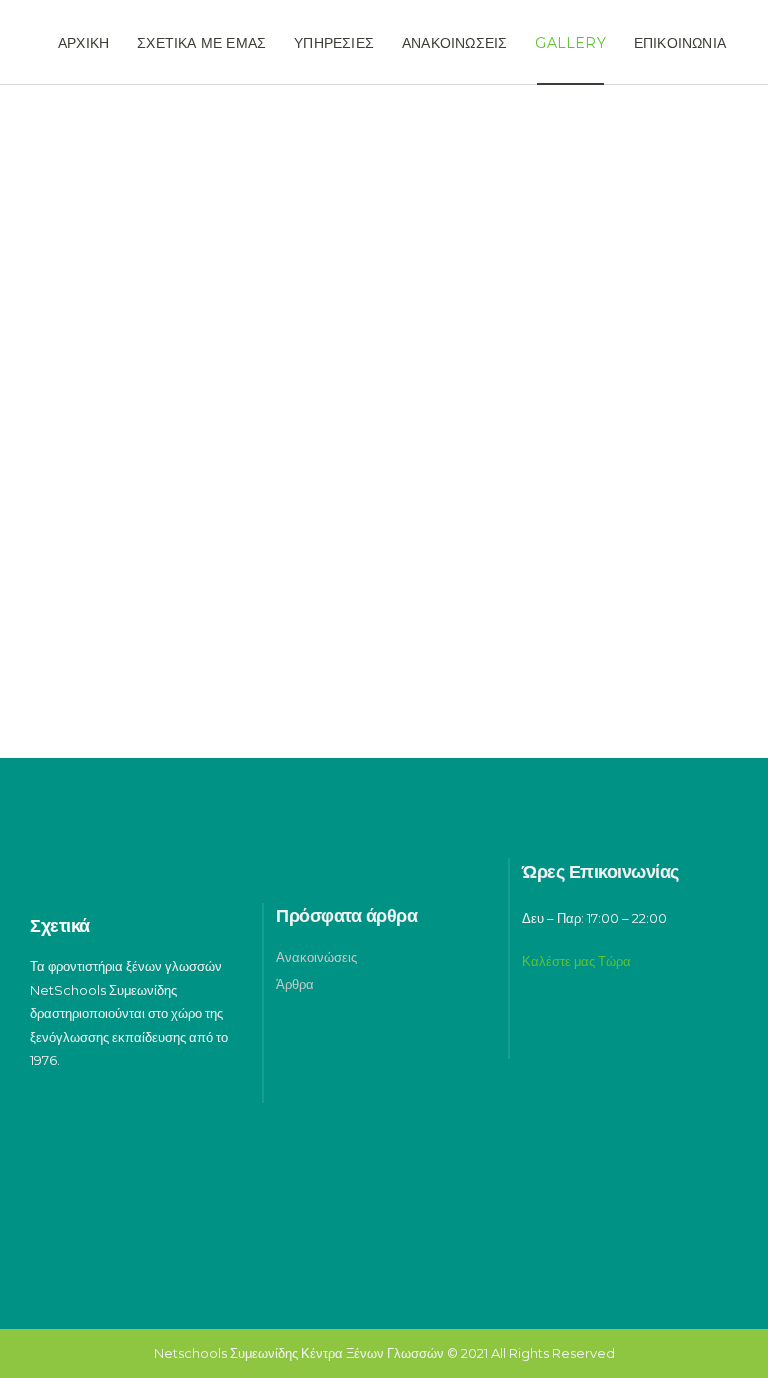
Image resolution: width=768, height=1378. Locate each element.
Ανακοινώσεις (316, 957)
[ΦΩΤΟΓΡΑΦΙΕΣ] (199, 278)
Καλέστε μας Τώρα (576, 961)
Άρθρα (295, 984)
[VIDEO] (568, 278)
